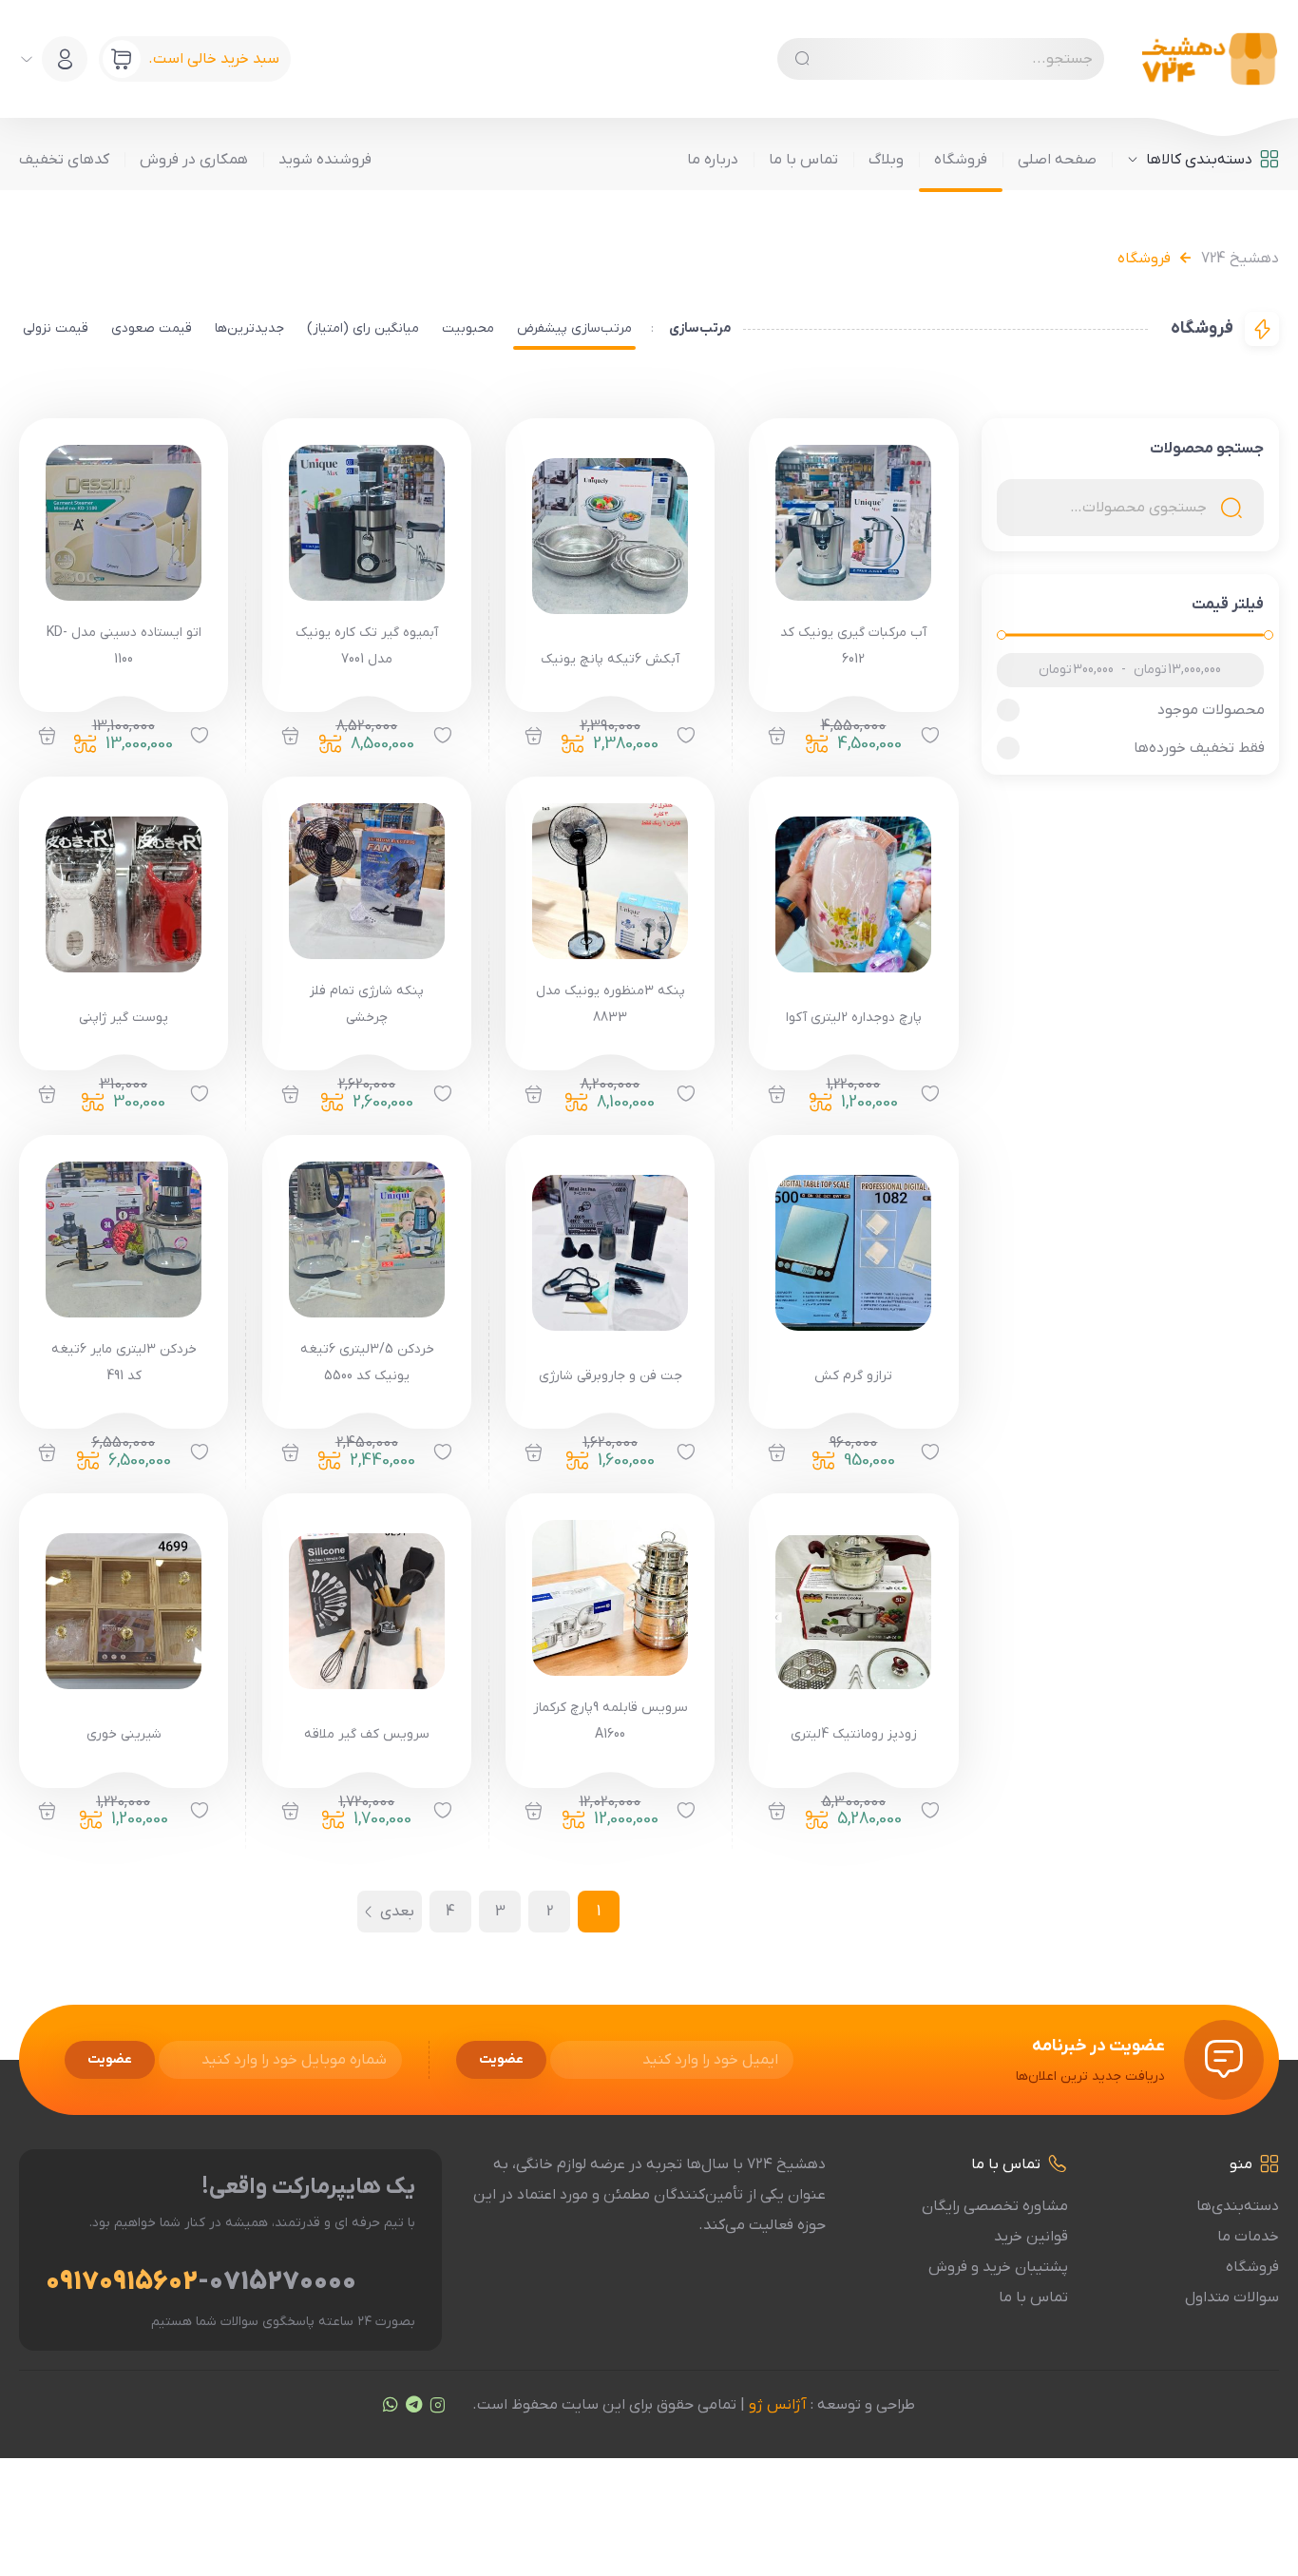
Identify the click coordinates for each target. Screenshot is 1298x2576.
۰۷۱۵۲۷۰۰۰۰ (283, 2282)
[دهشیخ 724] (1211, 59)
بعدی (397, 1912)
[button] (777, 737)
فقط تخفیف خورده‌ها (1198, 748)
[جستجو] (802, 59)
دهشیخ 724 (1240, 259)
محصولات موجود (1210, 710)
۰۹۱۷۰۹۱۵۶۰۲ (122, 2282)
